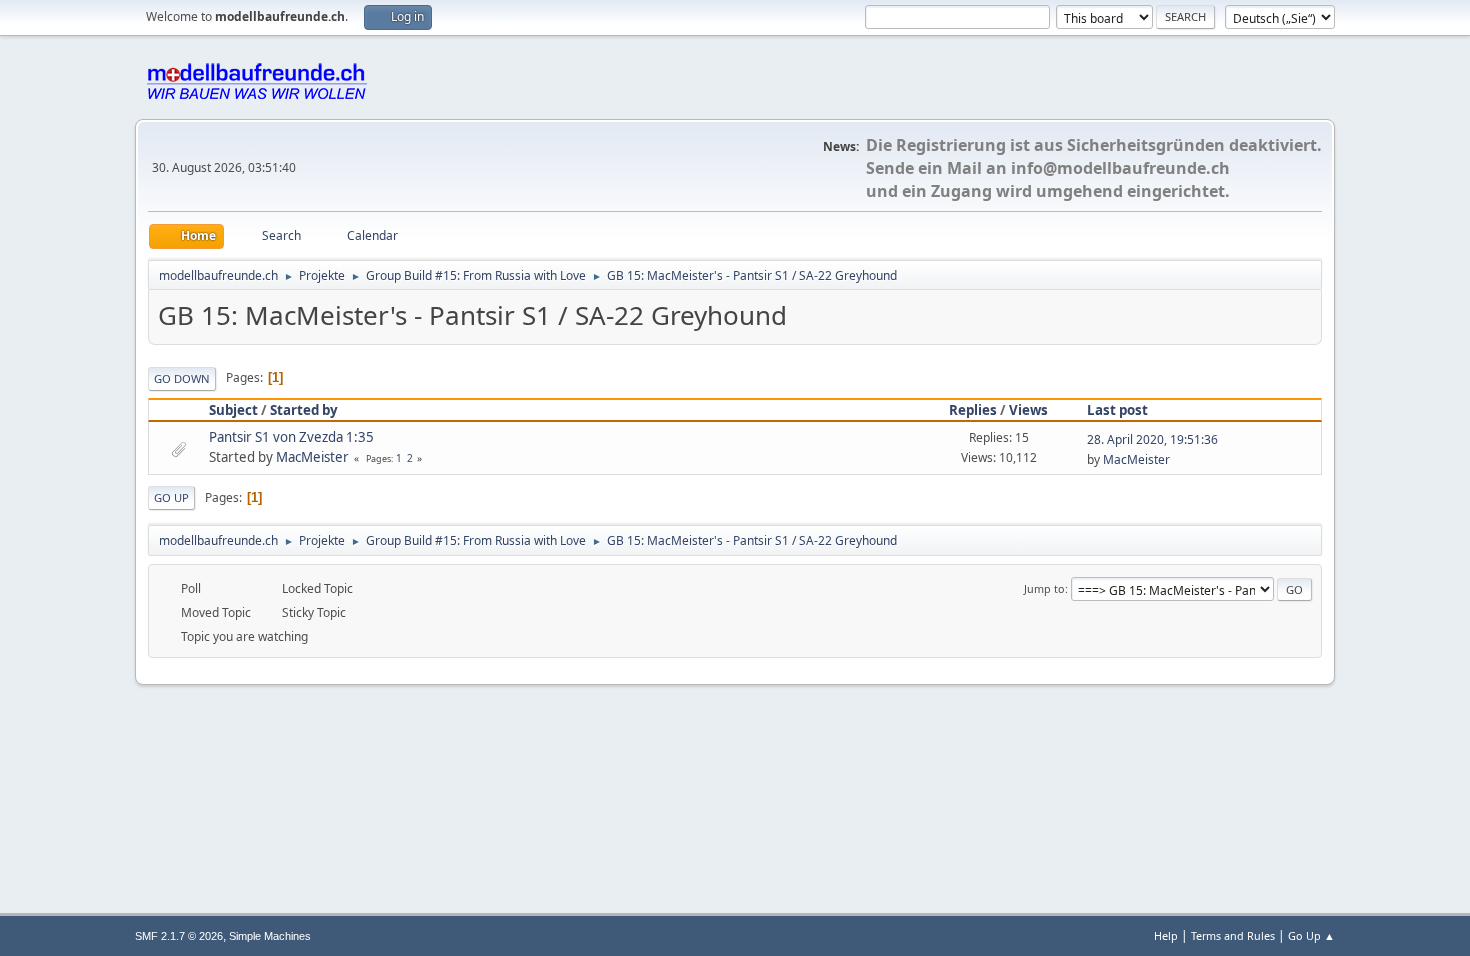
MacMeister (312, 457)
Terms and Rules (1233, 935)
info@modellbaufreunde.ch (1120, 168)
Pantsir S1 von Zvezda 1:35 (291, 437)
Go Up (171, 497)
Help (1166, 935)
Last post (1117, 410)
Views (1028, 410)
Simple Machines (270, 936)
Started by (304, 410)
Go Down (182, 378)
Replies (973, 410)
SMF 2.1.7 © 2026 (179, 936)
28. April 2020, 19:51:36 (1152, 439)
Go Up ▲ (1311, 935)
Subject (233, 410)
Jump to (1044, 588)
